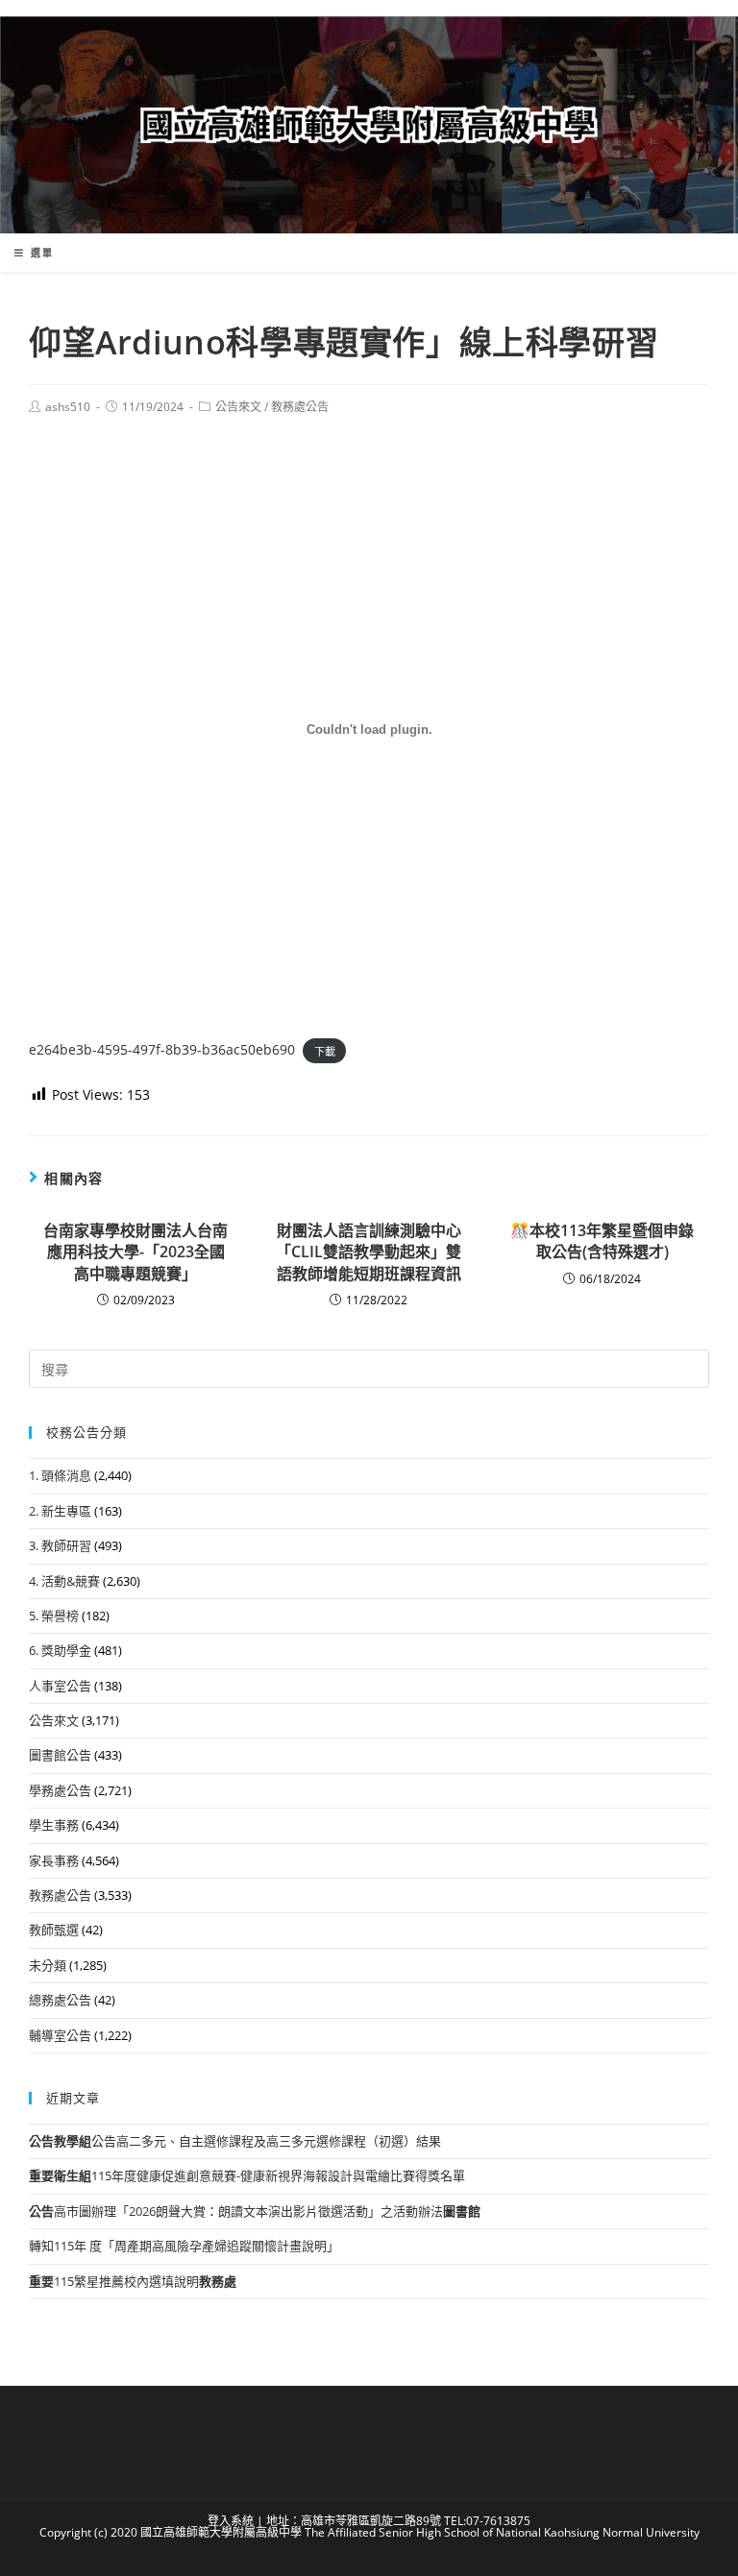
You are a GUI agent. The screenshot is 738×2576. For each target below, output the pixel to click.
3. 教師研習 (60, 1545)
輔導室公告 (60, 2035)
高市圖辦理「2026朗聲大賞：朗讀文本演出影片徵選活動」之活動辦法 (255, 2211)
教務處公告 (300, 407)
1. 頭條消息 (60, 1475)
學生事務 (54, 1825)
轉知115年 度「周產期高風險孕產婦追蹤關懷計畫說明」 (184, 2246)
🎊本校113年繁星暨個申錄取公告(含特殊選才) (602, 1241)
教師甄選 (54, 1930)
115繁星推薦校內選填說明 (133, 2281)
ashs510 (68, 407)
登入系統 (231, 2521)
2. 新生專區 (60, 1511)
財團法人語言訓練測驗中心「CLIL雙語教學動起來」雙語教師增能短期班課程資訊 (369, 1252)
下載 (325, 1050)
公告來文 (238, 407)
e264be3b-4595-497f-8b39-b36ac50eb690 (162, 1049)
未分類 (48, 1965)
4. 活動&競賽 (64, 1581)
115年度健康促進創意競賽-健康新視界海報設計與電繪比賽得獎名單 (247, 2175)
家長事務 (54, 1860)
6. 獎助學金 (60, 1650)
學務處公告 (60, 1790)
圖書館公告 (60, 1755)
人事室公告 (60, 1686)
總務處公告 (60, 2000)
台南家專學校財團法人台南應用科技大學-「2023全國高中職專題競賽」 (135, 1252)
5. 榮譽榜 (54, 1616)
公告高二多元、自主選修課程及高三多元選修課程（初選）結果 (235, 2141)
